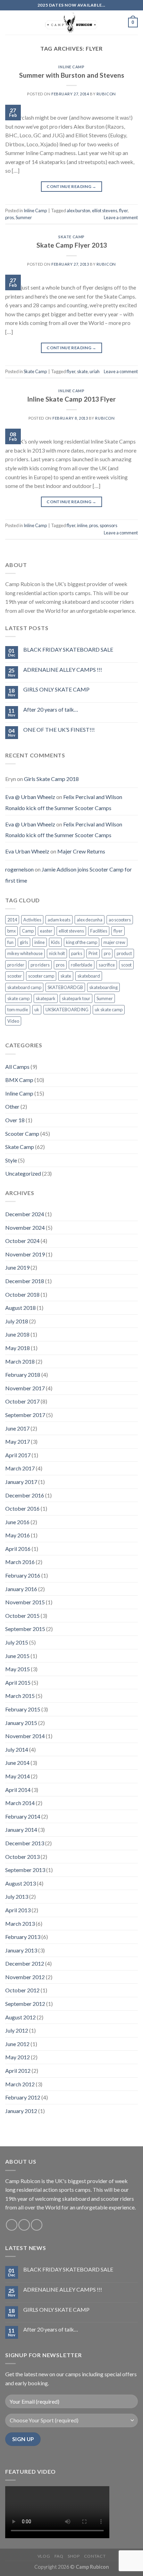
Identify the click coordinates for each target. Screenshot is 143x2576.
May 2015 (18, 1669)
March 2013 (20, 1924)
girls (24, 942)
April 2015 (18, 1682)
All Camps (17, 1067)
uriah (95, 371)
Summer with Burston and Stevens (72, 75)
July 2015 (17, 1642)
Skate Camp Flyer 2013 (72, 245)
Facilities (99, 931)
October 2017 (22, 1401)
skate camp (18, 998)
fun (10, 942)
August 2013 (20, 1883)
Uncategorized (23, 1173)
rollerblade (82, 965)
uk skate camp (109, 1010)
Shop (74, 2556)
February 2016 (23, 1575)
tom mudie (18, 1010)
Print (93, 953)
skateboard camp (24, 987)
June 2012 (17, 2044)
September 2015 (25, 1629)
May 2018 (18, 1348)
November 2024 (25, 1227)
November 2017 (25, 1388)
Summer (24, 217)
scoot (126, 965)
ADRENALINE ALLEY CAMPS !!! (63, 669)
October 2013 (22, 1857)
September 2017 (25, 1415)
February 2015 (23, 1709)
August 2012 (20, 2017)
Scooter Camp (22, 1134)
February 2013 (23, 1937)
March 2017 (20, 1468)
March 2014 (20, 1803)
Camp (28, 931)
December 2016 (25, 1495)
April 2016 (18, 1549)
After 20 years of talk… (51, 709)
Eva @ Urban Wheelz (30, 797)
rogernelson (19, 869)
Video (13, 1021)
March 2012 (20, 2084)
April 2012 (18, 2071)
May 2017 (18, 1441)
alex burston (78, 211)
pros (10, 217)
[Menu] (9, 22)
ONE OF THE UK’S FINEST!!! (59, 729)
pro (107, 953)
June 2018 (17, 1334)
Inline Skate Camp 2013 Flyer (71, 399)
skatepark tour (76, 998)
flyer (123, 211)
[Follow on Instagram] (12, 2225)
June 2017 (17, 1428)
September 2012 (25, 2004)
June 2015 (17, 1656)
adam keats (59, 920)
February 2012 (23, 2097)
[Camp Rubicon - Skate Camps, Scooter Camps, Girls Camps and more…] (71, 23)
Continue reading (71, 186)
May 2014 (18, 1776)
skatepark (46, 998)
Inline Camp (71, 67)
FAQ (59, 2556)
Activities (32, 920)
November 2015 (25, 1602)
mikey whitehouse (25, 953)
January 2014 (21, 1830)
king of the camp (82, 942)
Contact (95, 2556)
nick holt (57, 953)
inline (82, 525)
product (124, 953)
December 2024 (25, 1214)
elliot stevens (105, 211)
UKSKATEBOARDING (67, 1010)
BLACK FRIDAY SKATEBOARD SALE (68, 649)
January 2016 (21, 1589)
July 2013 (17, 1896)
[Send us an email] (24, 2225)
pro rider (16, 965)
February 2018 (23, 1375)
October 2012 (22, 1990)
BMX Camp (19, 1080)
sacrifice (107, 965)
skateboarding (103, 987)
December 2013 (25, 1843)
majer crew (114, 942)
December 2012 (25, 1963)
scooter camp (41, 976)
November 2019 (25, 1254)
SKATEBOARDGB (65, 987)
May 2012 (18, 2057)
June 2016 (17, 1522)
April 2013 (18, 1910)
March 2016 (20, 1562)
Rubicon (106, 94)
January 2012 (21, 2111)
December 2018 (25, 1281)
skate (82, 371)
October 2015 (22, 1616)
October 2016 (22, 1508)
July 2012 (17, 2030)
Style (11, 1160)
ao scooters (120, 920)
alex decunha (90, 920)
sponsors (108, 525)
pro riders (40, 965)
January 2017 (21, 1482)
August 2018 (20, 1308)
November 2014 (25, 1736)
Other (12, 1106)
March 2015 (20, 1696)
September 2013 (25, 1870)
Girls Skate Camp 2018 (51, 779)
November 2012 (25, 1977)
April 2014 (18, 1790)
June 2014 (17, 1763)
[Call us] (37, 2225)
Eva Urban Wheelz (27, 851)
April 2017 (18, 1455)
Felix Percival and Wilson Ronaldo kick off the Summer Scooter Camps (64, 802)
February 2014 (23, 1816)
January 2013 (21, 1950)
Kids (55, 942)
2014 (12, 920)
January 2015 (21, 1723)
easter (46, 931)
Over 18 (15, 1120)
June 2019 (17, 1267)
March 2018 (20, 1361)
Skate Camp (71, 237)
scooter (15, 976)
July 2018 (17, 1321)
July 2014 (17, 1749)
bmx (11, 931)
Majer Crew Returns (81, 851)
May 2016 (18, 1535)
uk (37, 1010)
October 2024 (22, 1241)
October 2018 (22, 1294)
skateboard (89, 976)
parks (77, 953)
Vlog (44, 2556)
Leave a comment (121, 217)
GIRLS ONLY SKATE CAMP (56, 689)
